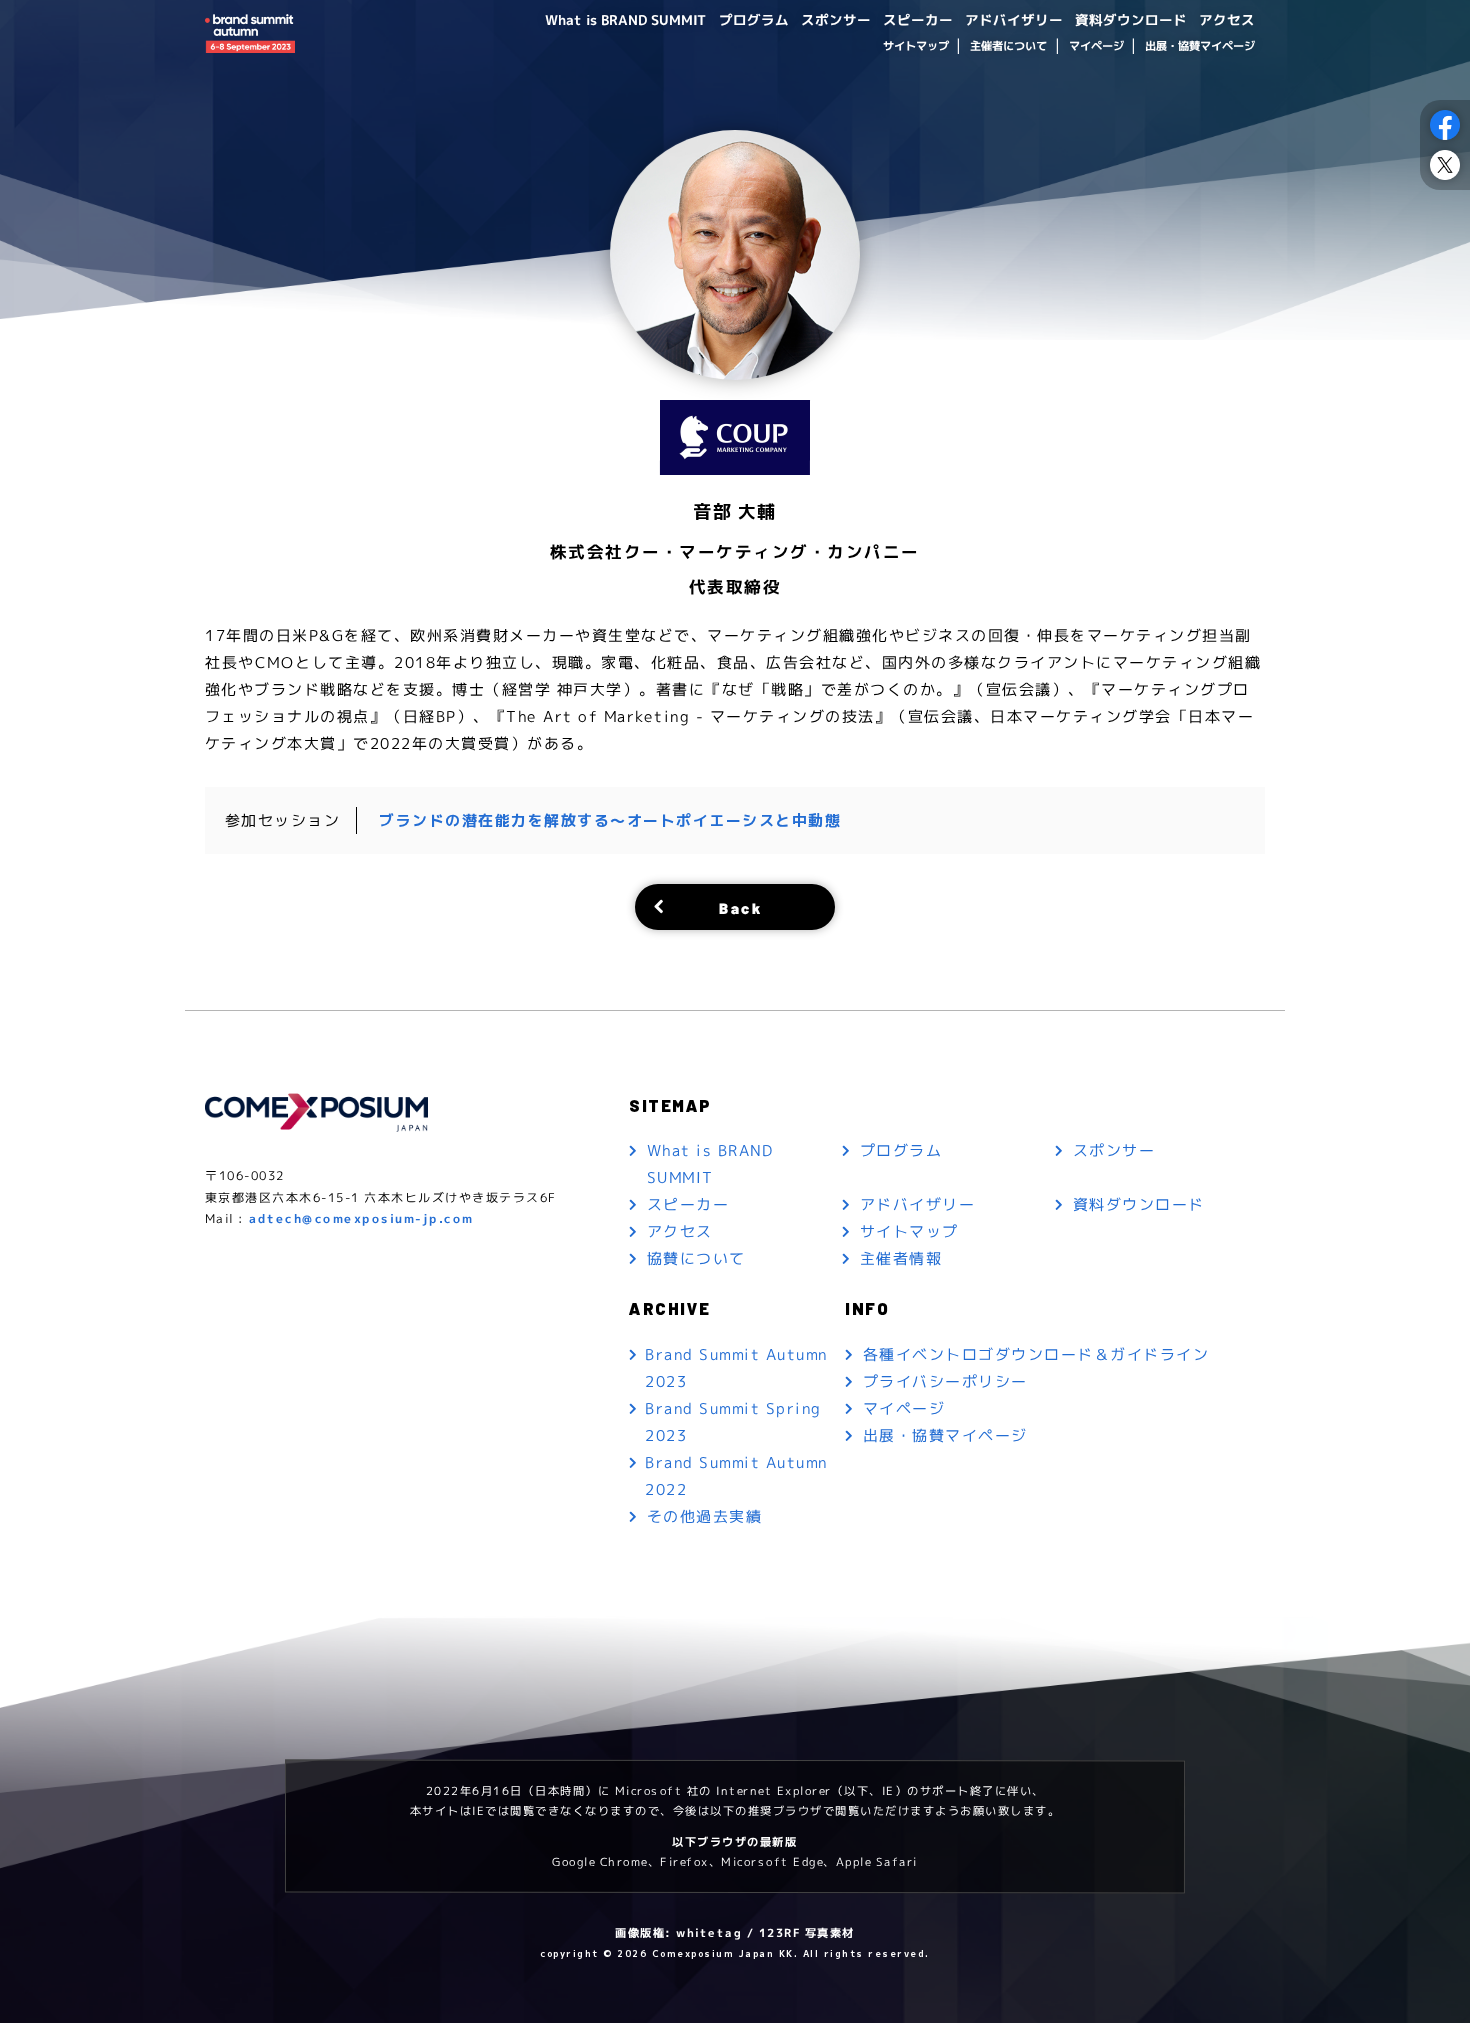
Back (740, 906)
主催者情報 (901, 1258)
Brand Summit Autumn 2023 (736, 1368)
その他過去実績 (705, 1516)
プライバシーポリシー (945, 1380)
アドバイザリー (1014, 19)
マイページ (1095, 46)
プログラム (754, 19)
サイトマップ (915, 46)
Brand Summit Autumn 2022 (736, 1476)
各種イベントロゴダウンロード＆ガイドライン (1036, 1353)
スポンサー (836, 19)
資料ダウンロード (1131, 19)
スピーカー (918, 19)
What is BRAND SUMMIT (626, 19)
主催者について (1008, 46)
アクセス (1227, 19)
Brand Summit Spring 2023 (733, 1422)
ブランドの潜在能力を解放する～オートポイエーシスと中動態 (610, 820)
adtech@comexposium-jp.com (361, 1218)
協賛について (696, 1258)
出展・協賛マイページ (1200, 46)
